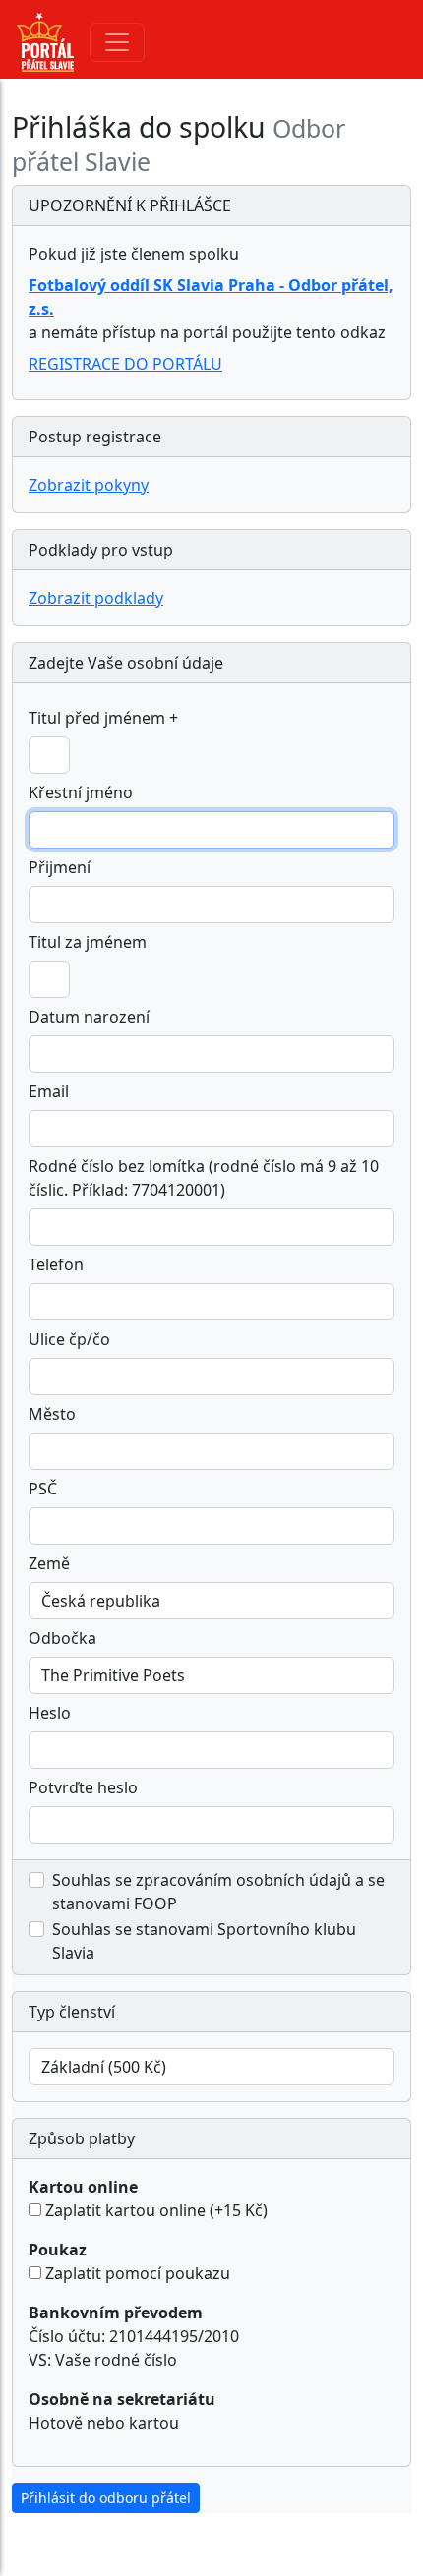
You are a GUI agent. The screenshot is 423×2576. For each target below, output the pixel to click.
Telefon (56, 1264)
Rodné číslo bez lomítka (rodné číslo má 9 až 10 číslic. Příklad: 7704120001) (204, 1178)
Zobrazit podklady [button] (96, 598)
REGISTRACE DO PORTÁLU (125, 364)
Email (49, 1091)
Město (52, 1414)
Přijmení (60, 867)
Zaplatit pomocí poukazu (138, 2273)
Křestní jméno (81, 792)
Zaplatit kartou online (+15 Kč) (156, 2210)
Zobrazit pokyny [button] (89, 485)
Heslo (50, 1713)
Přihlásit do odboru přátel (106, 2498)
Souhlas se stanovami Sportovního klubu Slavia (204, 1941)
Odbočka (62, 1638)
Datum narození (89, 1017)
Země (49, 1563)
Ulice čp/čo (69, 1339)
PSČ (43, 1489)
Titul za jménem (88, 942)
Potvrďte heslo (83, 1787)
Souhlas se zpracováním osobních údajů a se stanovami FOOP (218, 1892)
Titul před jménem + (103, 718)
